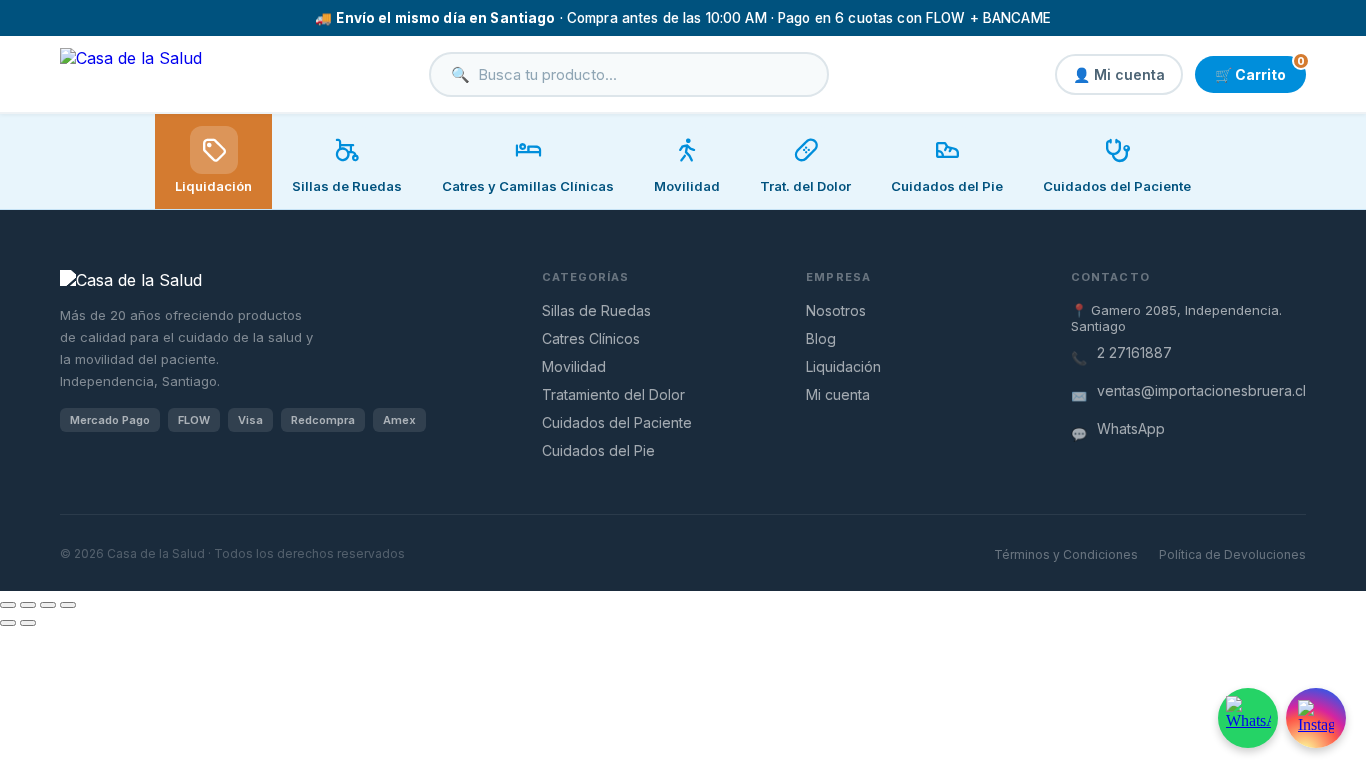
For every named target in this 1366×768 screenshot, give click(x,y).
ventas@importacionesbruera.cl (1201, 390)
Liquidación (213, 186)
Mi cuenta (838, 394)
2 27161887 (1134, 352)
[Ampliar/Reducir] (8, 605)
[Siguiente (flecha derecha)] (28, 623)
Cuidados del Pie (598, 450)
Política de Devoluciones (1232, 554)
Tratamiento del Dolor (613, 394)
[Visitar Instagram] (1316, 718)
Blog (821, 338)
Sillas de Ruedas (596, 310)
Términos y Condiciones (1066, 554)
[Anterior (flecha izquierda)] (8, 623)
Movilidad (574, 366)
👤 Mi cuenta (1119, 74)
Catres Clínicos (591, 338)
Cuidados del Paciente (617, 422)
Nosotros (836, 310)
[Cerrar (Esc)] (68, 605)
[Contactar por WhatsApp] (1248, 718)
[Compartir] (48, 605)
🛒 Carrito (1260, 69)
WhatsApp (1131, 428)
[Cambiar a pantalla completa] (28, 605)
